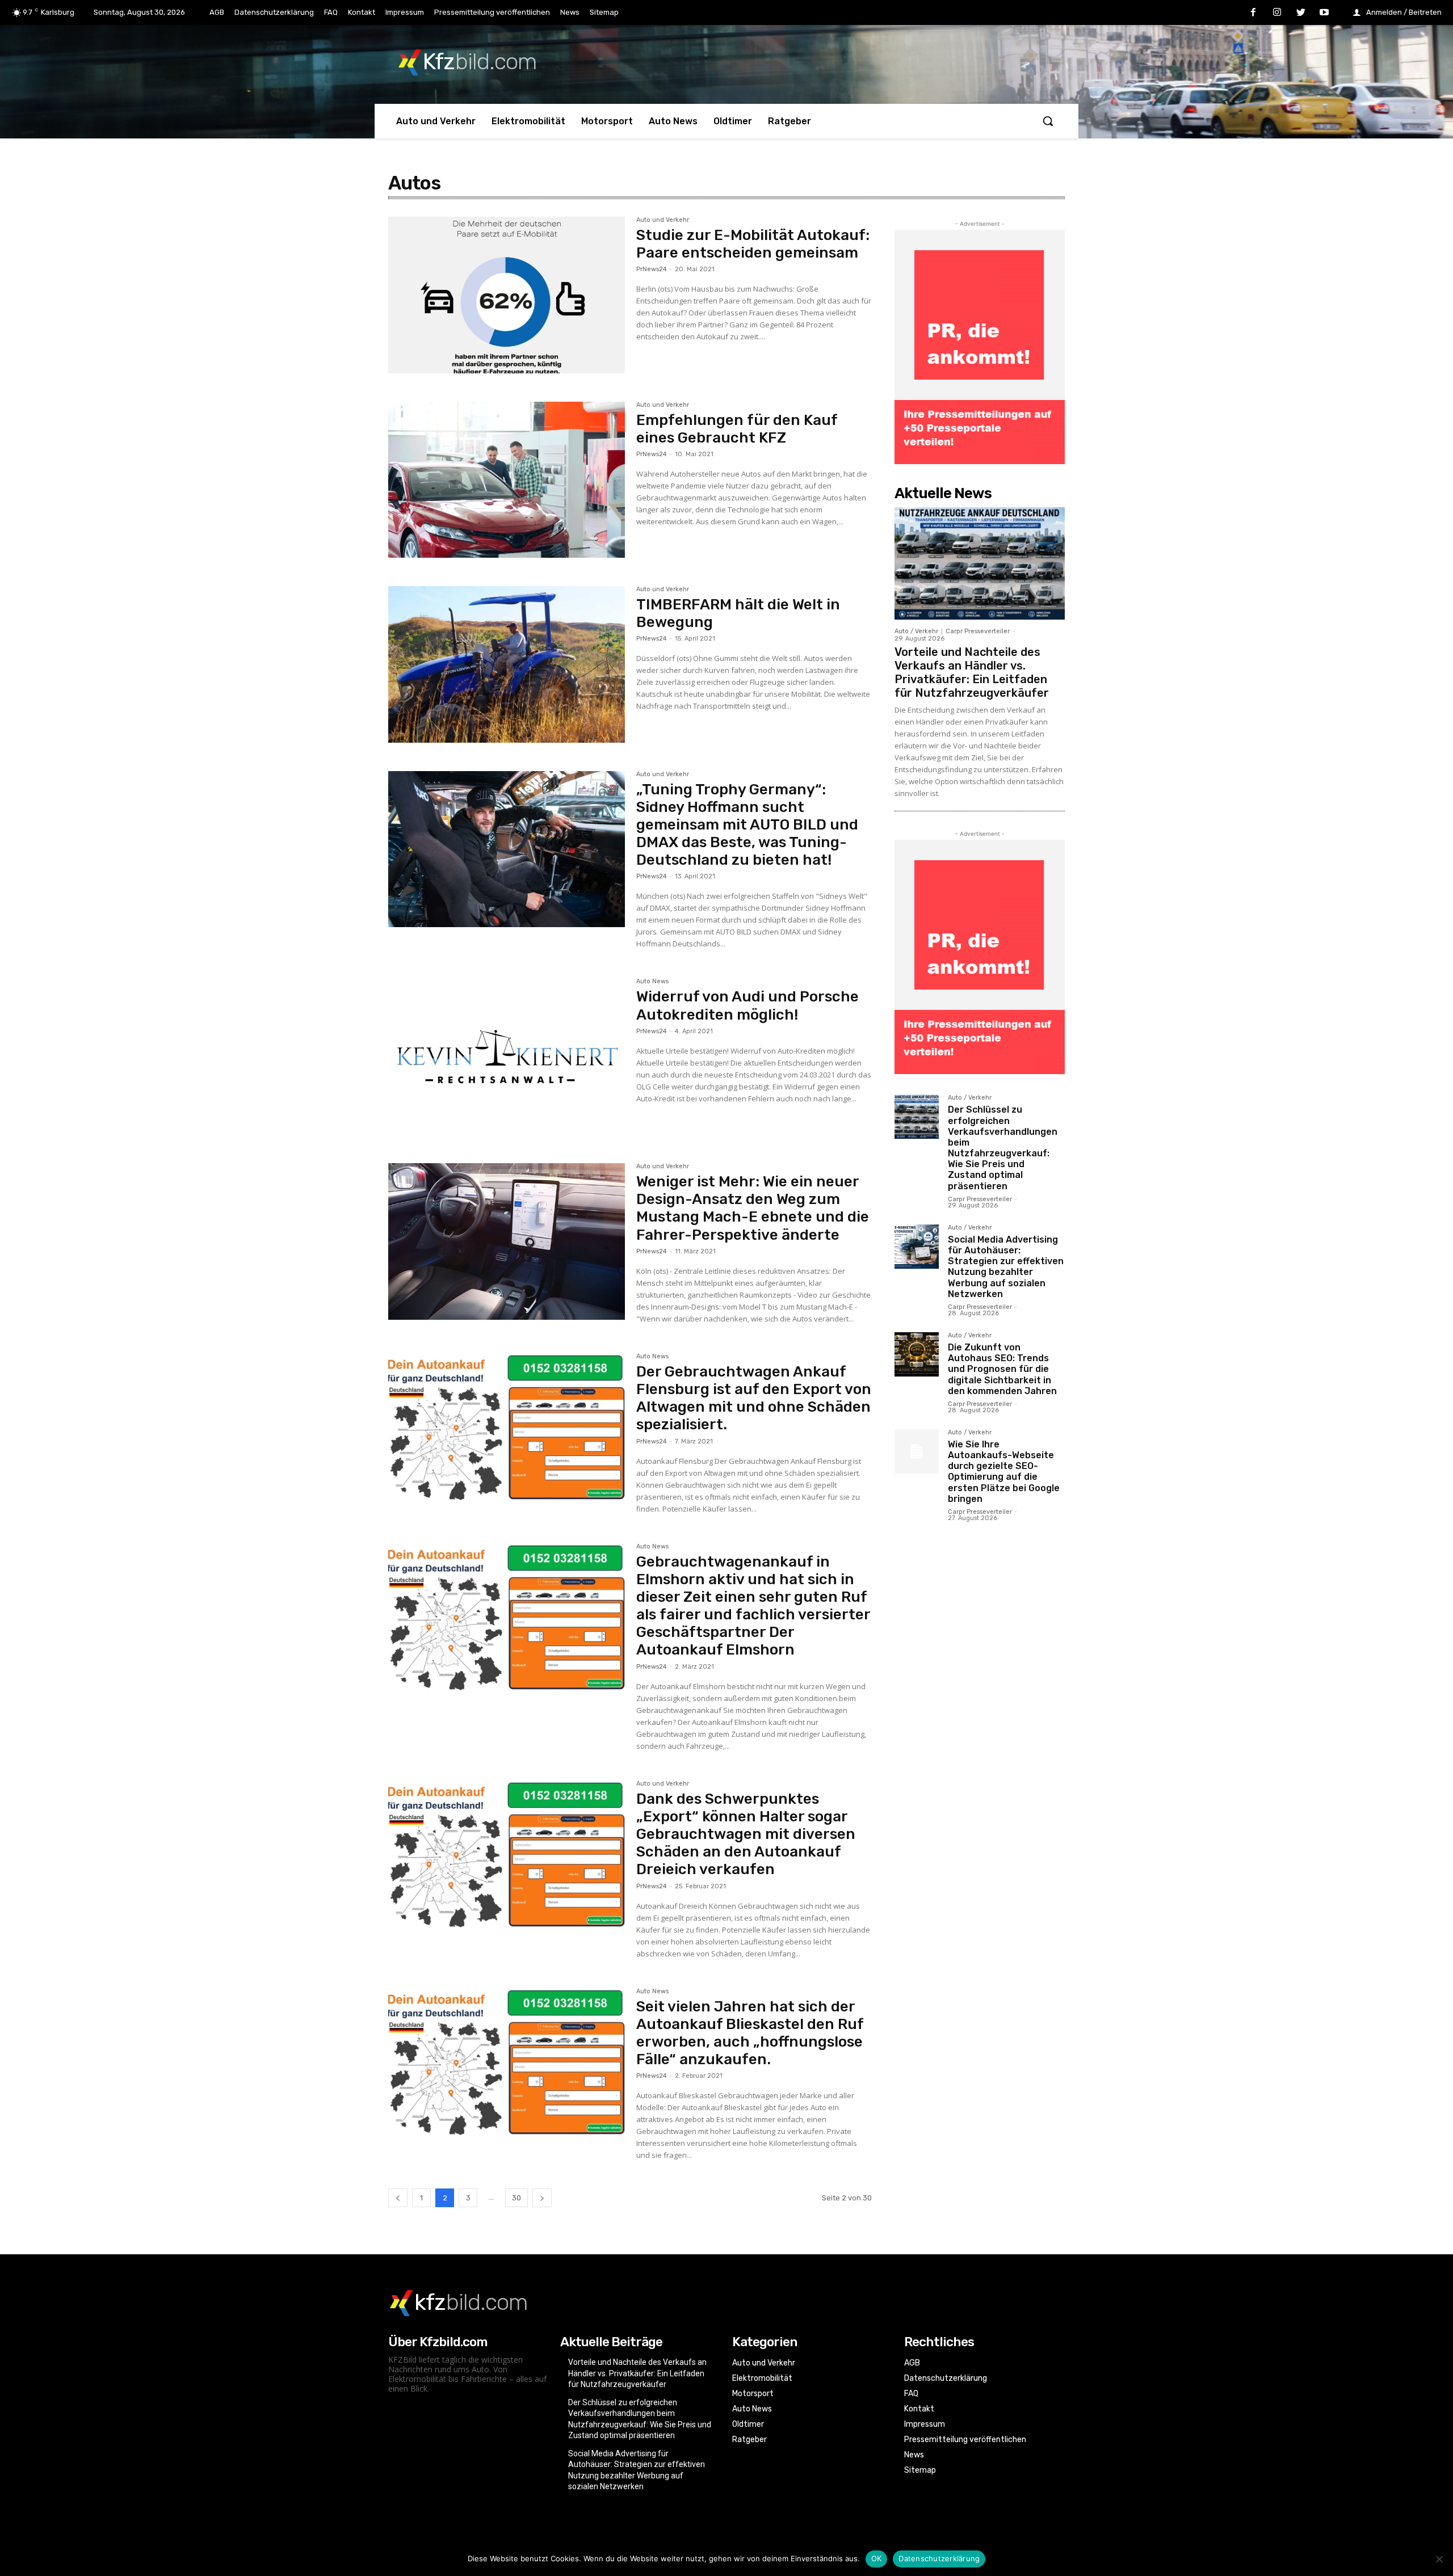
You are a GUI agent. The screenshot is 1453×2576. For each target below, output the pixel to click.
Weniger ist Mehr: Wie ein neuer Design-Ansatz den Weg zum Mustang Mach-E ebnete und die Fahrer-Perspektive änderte (753, 1208)
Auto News (652, 982)
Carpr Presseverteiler (978, 631)
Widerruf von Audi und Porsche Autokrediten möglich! (748, 1005)
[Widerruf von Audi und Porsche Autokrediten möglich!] (507, 1057)
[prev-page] (398, 2198)
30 (516, 2198)
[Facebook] (1254, 13)
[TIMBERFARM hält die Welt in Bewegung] (507, 664)
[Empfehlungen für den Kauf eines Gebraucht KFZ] (507, 480)
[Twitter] (1301, 13)
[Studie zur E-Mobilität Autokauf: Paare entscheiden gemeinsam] (507, 295)
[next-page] (542, 2198)
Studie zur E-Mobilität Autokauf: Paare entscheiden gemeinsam (753, 244)
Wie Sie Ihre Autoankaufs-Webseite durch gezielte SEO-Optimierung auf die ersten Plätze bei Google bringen (1004, 1472)
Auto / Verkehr (916, 631)
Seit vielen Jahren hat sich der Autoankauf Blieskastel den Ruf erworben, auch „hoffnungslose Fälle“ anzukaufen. (750, 2033)
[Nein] (1439, 2559)
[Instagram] (1277, 13)
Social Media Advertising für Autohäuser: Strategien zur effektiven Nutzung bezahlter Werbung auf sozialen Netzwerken (1006, 1267)
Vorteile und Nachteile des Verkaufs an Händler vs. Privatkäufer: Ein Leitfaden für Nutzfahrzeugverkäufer (972, 672)
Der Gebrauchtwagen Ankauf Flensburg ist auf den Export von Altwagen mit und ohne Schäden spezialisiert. (754, 1398)
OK (877, 2558)
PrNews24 (652, 269)
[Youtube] (1324, 13)
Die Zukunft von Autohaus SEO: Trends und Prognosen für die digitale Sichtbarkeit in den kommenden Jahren (1002, 1369)
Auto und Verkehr (663, 220)
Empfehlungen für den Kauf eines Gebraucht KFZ (737, 429)
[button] (1048, 121)
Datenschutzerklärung (939, 2558)
